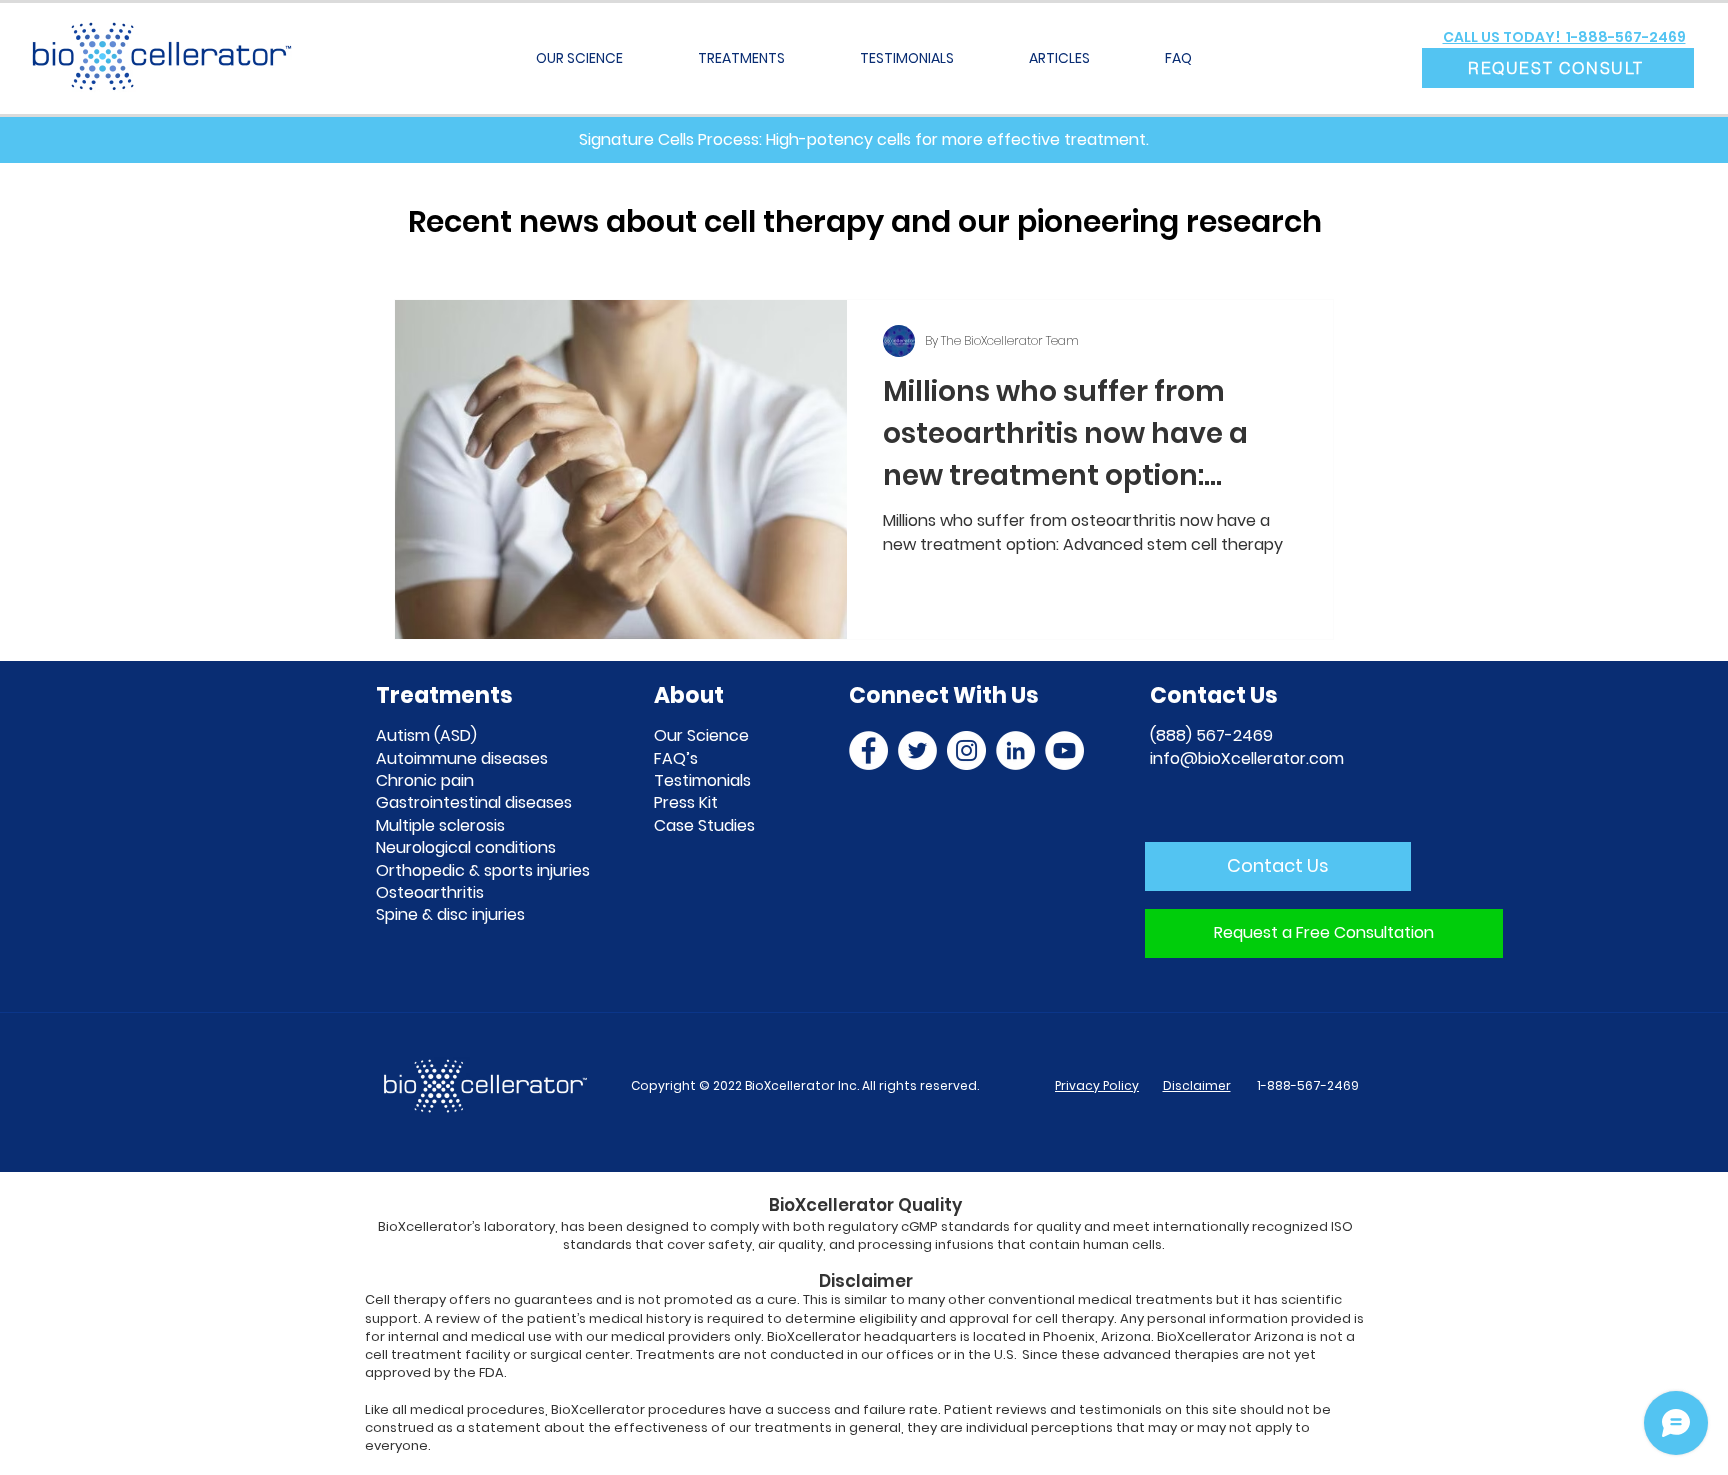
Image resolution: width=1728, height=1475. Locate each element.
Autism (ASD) (426, 735)
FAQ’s (676, 758)
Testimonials (702, 780)
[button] (1558, 68)
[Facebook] (868, 750)
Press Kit (686, 802)
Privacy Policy (1097, 1085)
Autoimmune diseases (462, 758)
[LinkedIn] (1015, 750)
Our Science (701, 735)
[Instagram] (966, 750)
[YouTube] (1064, 750)
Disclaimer (1197, 1085)
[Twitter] (917, 750)
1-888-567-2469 (1306, 1085)
